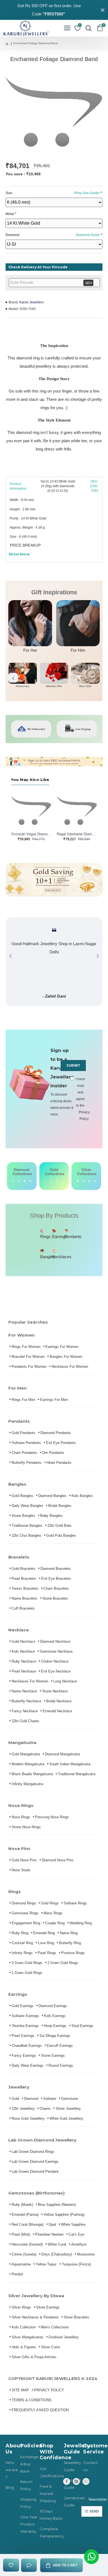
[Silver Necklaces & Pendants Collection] (95, 1181)
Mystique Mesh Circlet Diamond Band (31, 834)
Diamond (53, 235)
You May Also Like (30, 780)
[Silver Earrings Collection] (84, 1181)
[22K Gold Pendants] (63, 1181)
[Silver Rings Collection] (89, 1181)
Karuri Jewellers (32, 302)
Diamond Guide (88, 235)
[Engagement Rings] (13, 1181)
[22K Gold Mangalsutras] (57, 1181)
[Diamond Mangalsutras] (25, 1181)
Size (53, 193)
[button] (13, 678)
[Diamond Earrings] (19, 1181)
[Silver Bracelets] (78, 1181)
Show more (19, 554)
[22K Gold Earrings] (51, 1181)
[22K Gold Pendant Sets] (46, 1181)
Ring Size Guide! (87, 193)
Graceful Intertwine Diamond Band (77, 834)
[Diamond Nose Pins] (30, 1181)
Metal (10, 214)
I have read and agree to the (81, 1099)
